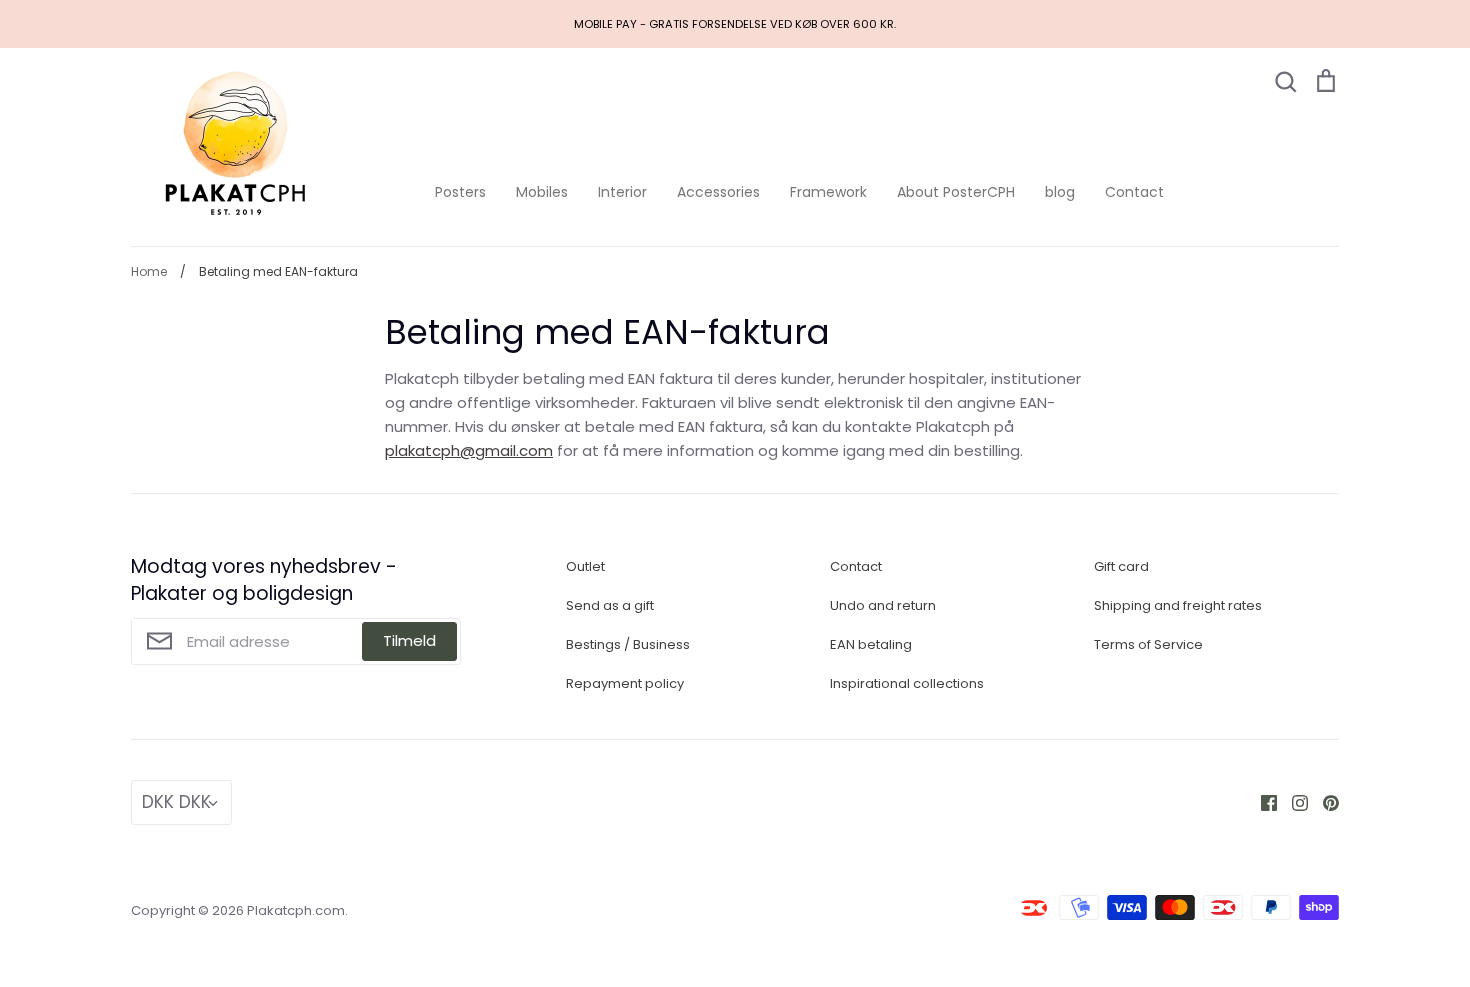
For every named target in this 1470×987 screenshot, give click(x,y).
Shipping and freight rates (1178, 605)
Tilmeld (409, 640)
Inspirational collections (907, 683)
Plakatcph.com (296, 910)
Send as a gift (610, 605)
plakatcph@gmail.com (469, 450)
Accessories (718, 192)
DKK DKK (176, 802)
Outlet (585, 566)
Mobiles (542, 192)
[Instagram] (1292, 801)
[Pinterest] (1323, 801)
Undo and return (883, 605)
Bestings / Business (628, 644)
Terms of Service (1148, 644)
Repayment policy (625, 683)
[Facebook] (1261, 801)
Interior (622, 192)
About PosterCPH (956, 192)
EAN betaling (871, 644)
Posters (460, 192)
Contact (1134, 192)
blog (1060, 192)
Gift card (1121, 566)
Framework (828, 192)
